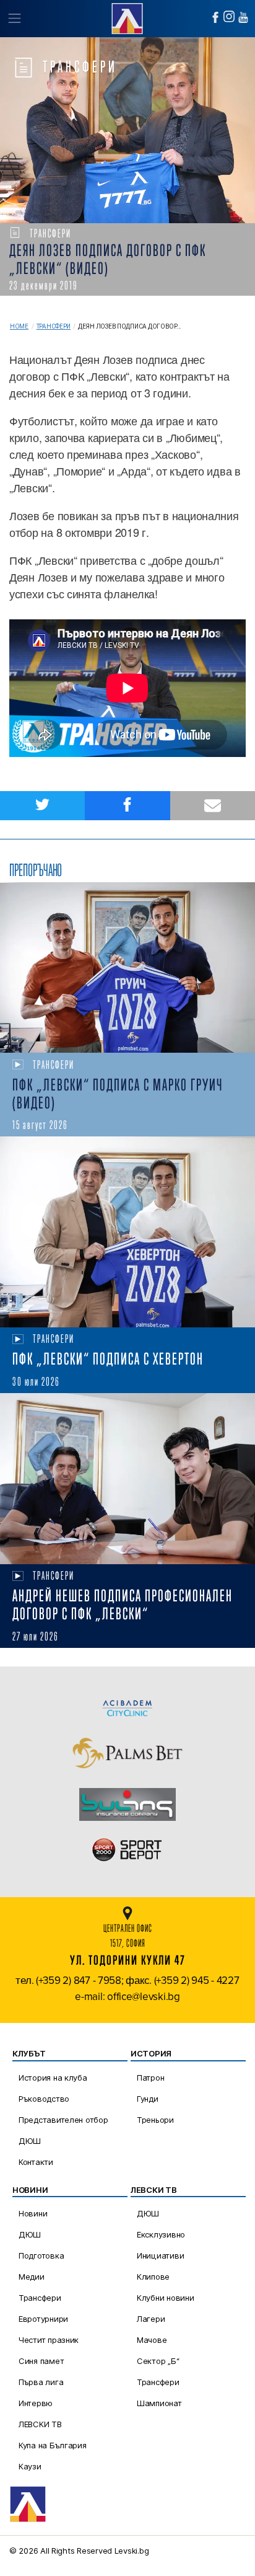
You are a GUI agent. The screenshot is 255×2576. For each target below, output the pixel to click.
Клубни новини (166, 2298)
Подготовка (41, 2255)
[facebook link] (215, 17)
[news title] (127, 968)
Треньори (155, 2120)
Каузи (30, 2466)
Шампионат (159, 2403)
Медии (32, 2277)
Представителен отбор (63, 2120)
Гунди (148, 2099)
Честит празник (49, 2340)
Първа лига (41, 2382)
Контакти (36, 2162)
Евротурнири (43, 2319)
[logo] (127, 17)
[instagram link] (229, 16)
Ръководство (44, 2099)
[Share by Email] (213, 806)
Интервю (36, 2403)
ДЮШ (30, 2141)
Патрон (150, 2078)
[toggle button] (14, 19)
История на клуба (53, 2078)
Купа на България (53, 2445)
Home (19, 326)
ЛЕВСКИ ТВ (40, 2424)
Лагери (151, 2319)
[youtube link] (243, 17)
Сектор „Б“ (158, 2361)
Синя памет (41, 2361)
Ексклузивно (161, 2234)
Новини (33, 2213)
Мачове (152, 2340)
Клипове (153, 2277)
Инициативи (160, 2255)
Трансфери (54, 326)
